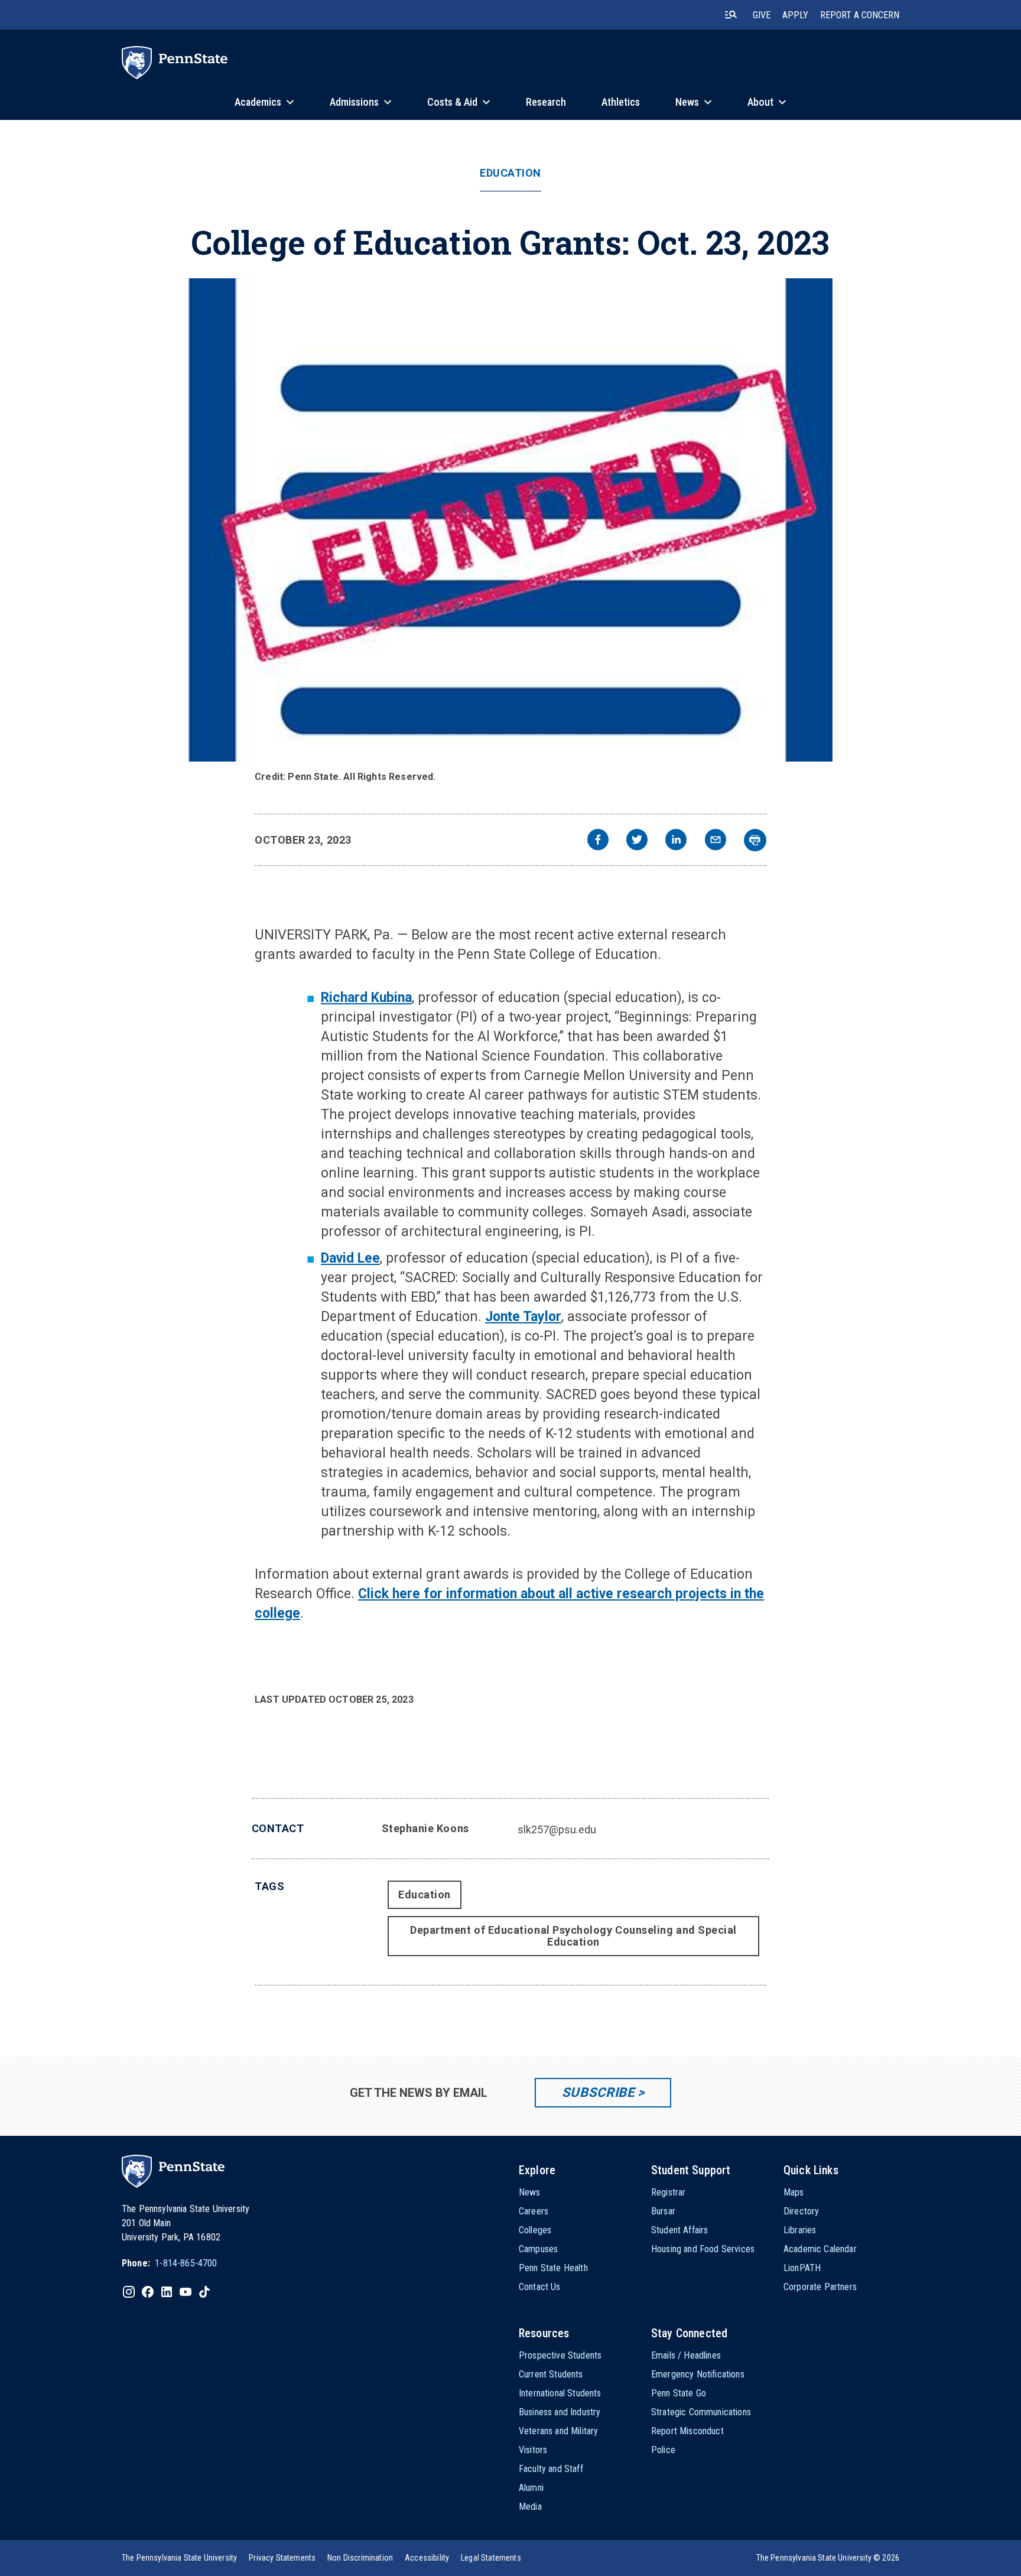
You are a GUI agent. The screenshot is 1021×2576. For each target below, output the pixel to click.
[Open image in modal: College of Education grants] (511, 520)
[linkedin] (676, 841)
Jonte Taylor (523, 1317)
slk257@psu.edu (557, 1829)
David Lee (350, 1258)
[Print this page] (755, 840)
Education (510, 173)
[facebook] (598, 841)
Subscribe (598, 2092)
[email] (716, 841)
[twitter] (637, 841)
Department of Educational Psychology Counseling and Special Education (573, 1936)
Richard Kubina (366, 998)
